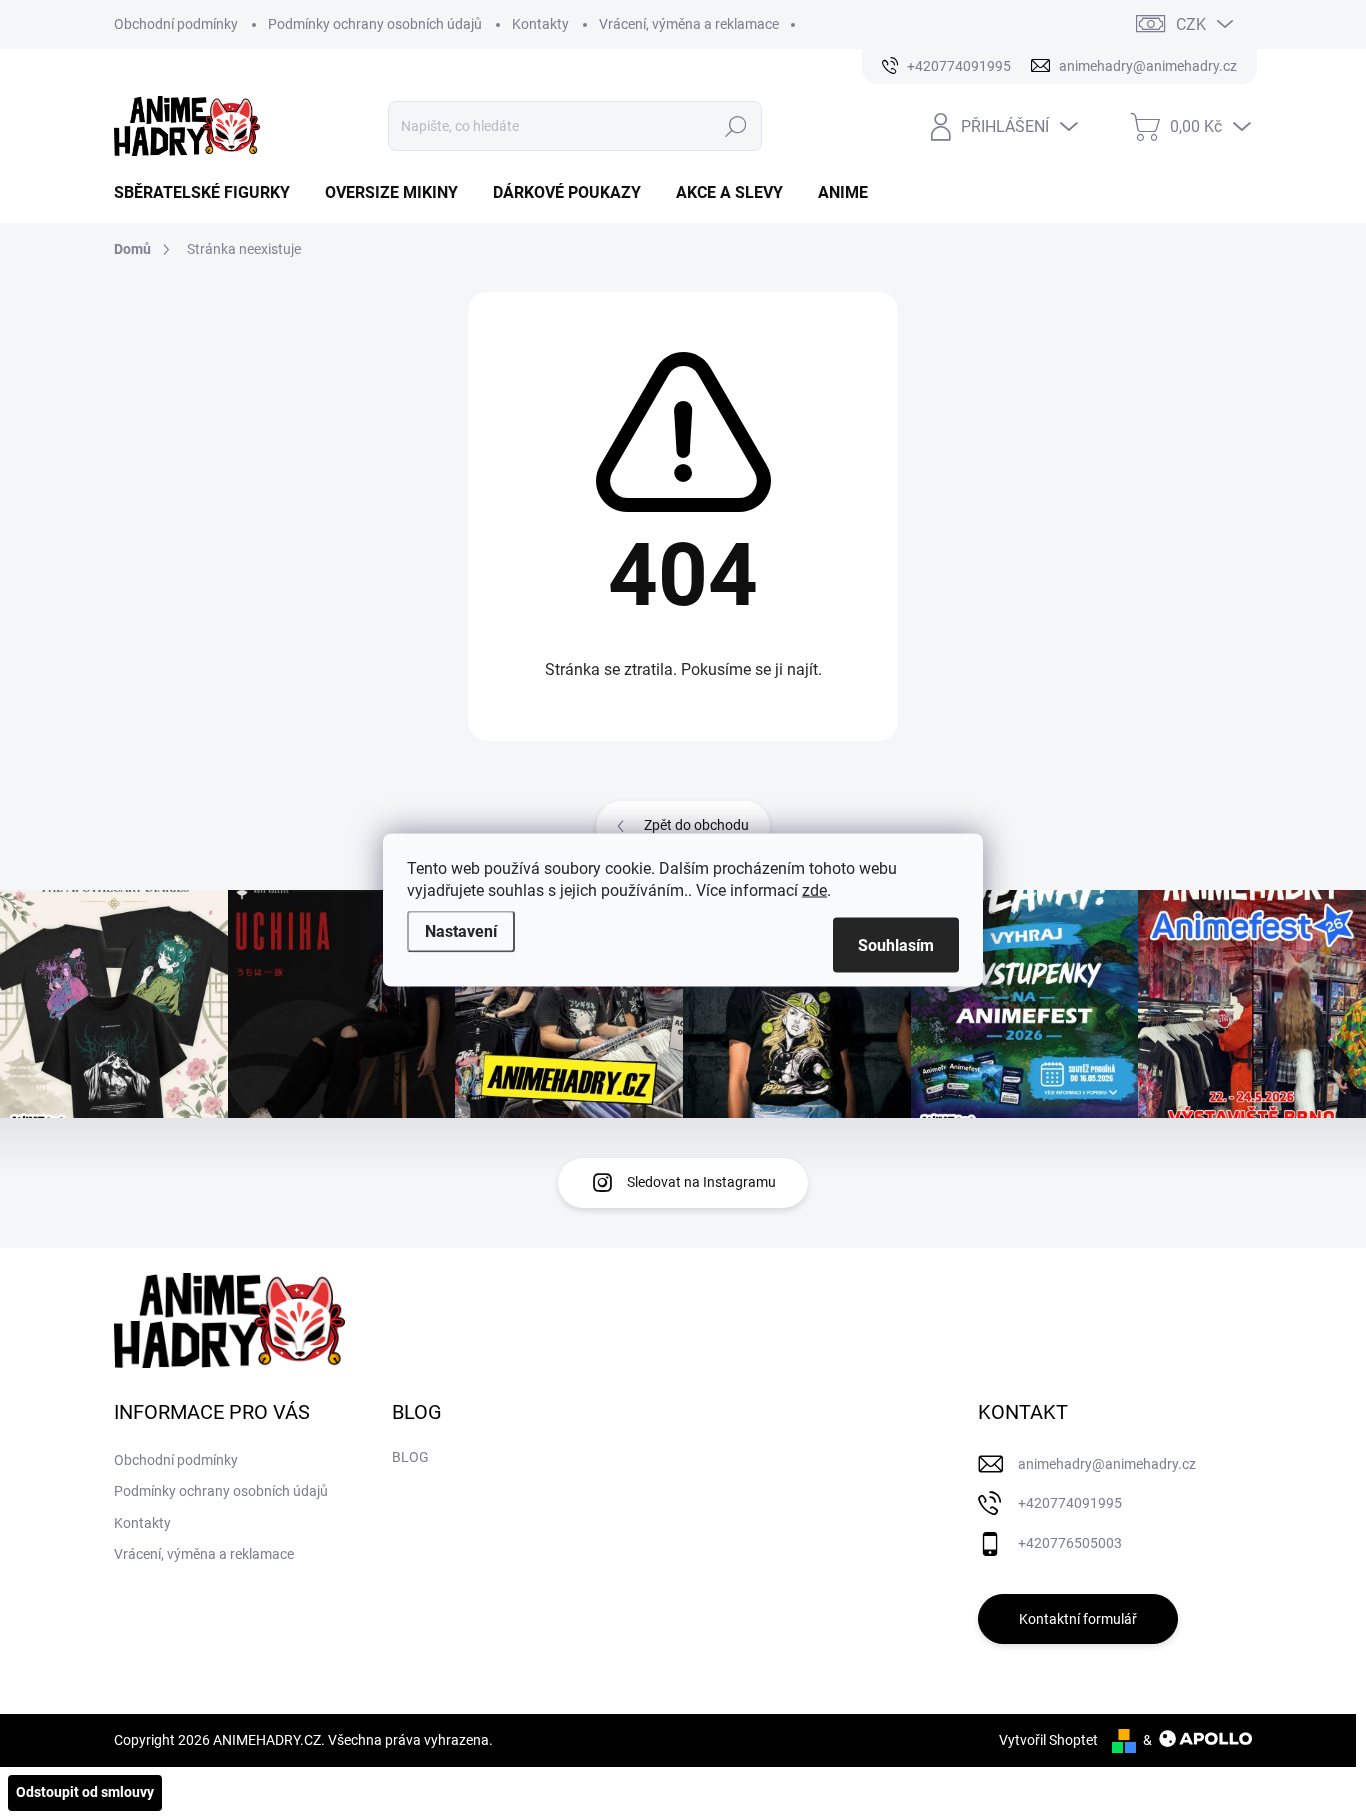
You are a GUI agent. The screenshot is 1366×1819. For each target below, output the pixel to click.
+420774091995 (1070, 1503)
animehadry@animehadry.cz (1107, 1464)
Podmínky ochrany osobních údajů (375, 24)
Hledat (735, 126)
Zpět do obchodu (696, 825)
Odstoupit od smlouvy (85, 1792)
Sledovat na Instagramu (701, 1182)
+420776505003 (1070, 1543)
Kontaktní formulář (1078, 1619)
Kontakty (540, 24)
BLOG (410, 1457)
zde (814, 889)
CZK (1191, 24)
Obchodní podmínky (176, 24)
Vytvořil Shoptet (1048, 1740)
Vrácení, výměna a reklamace (689, 24)
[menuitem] (209, 193)
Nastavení (461, 930)
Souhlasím (896, 944)
